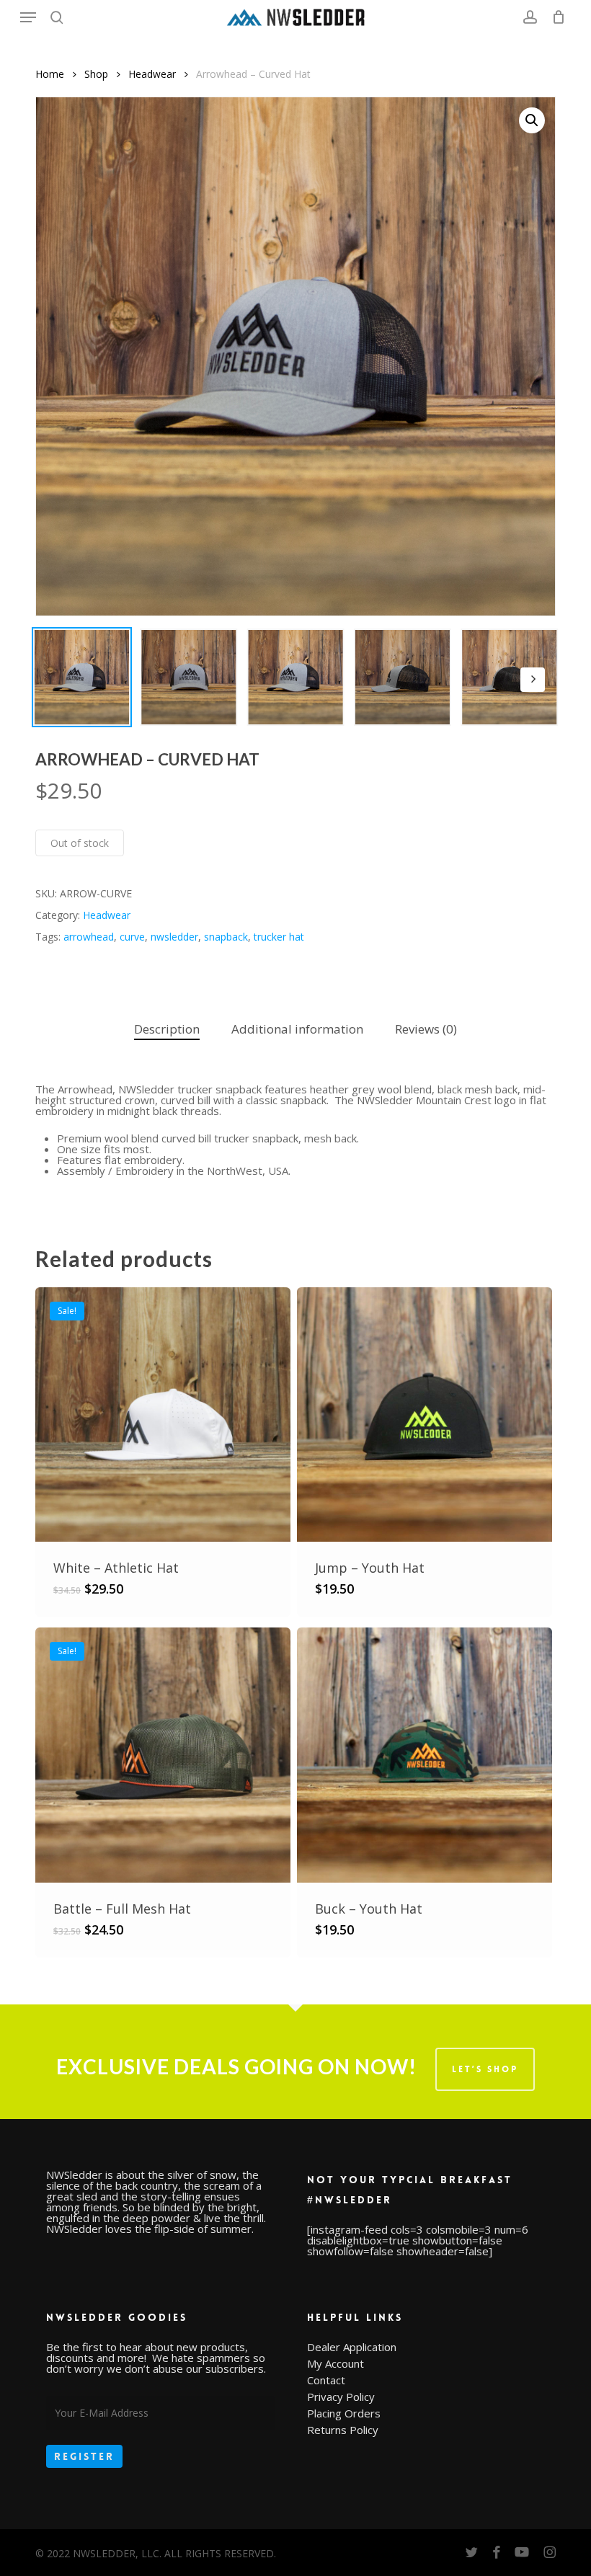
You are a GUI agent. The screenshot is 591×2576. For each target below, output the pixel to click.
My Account (336, 2364)
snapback (226, 937)
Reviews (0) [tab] (426, 1029)
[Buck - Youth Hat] (425, 1755)
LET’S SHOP (485, 2069)
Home (50, 74)
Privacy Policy (341, 2397)
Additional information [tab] (297, 1029)
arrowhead (89, 937)
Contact (326, 2380)
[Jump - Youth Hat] (425, 1415)
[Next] (533, 680)
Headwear (152, 74)
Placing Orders (344, 2413)
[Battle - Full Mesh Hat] (163, 1755)
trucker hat (279, 937)
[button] (28, 17)
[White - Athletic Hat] (163, 1415)
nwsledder (174, 937)
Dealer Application (352, 2347)
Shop (96, 74)
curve (132, 937)
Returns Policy (343, 2430)
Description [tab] (167, 1029)
